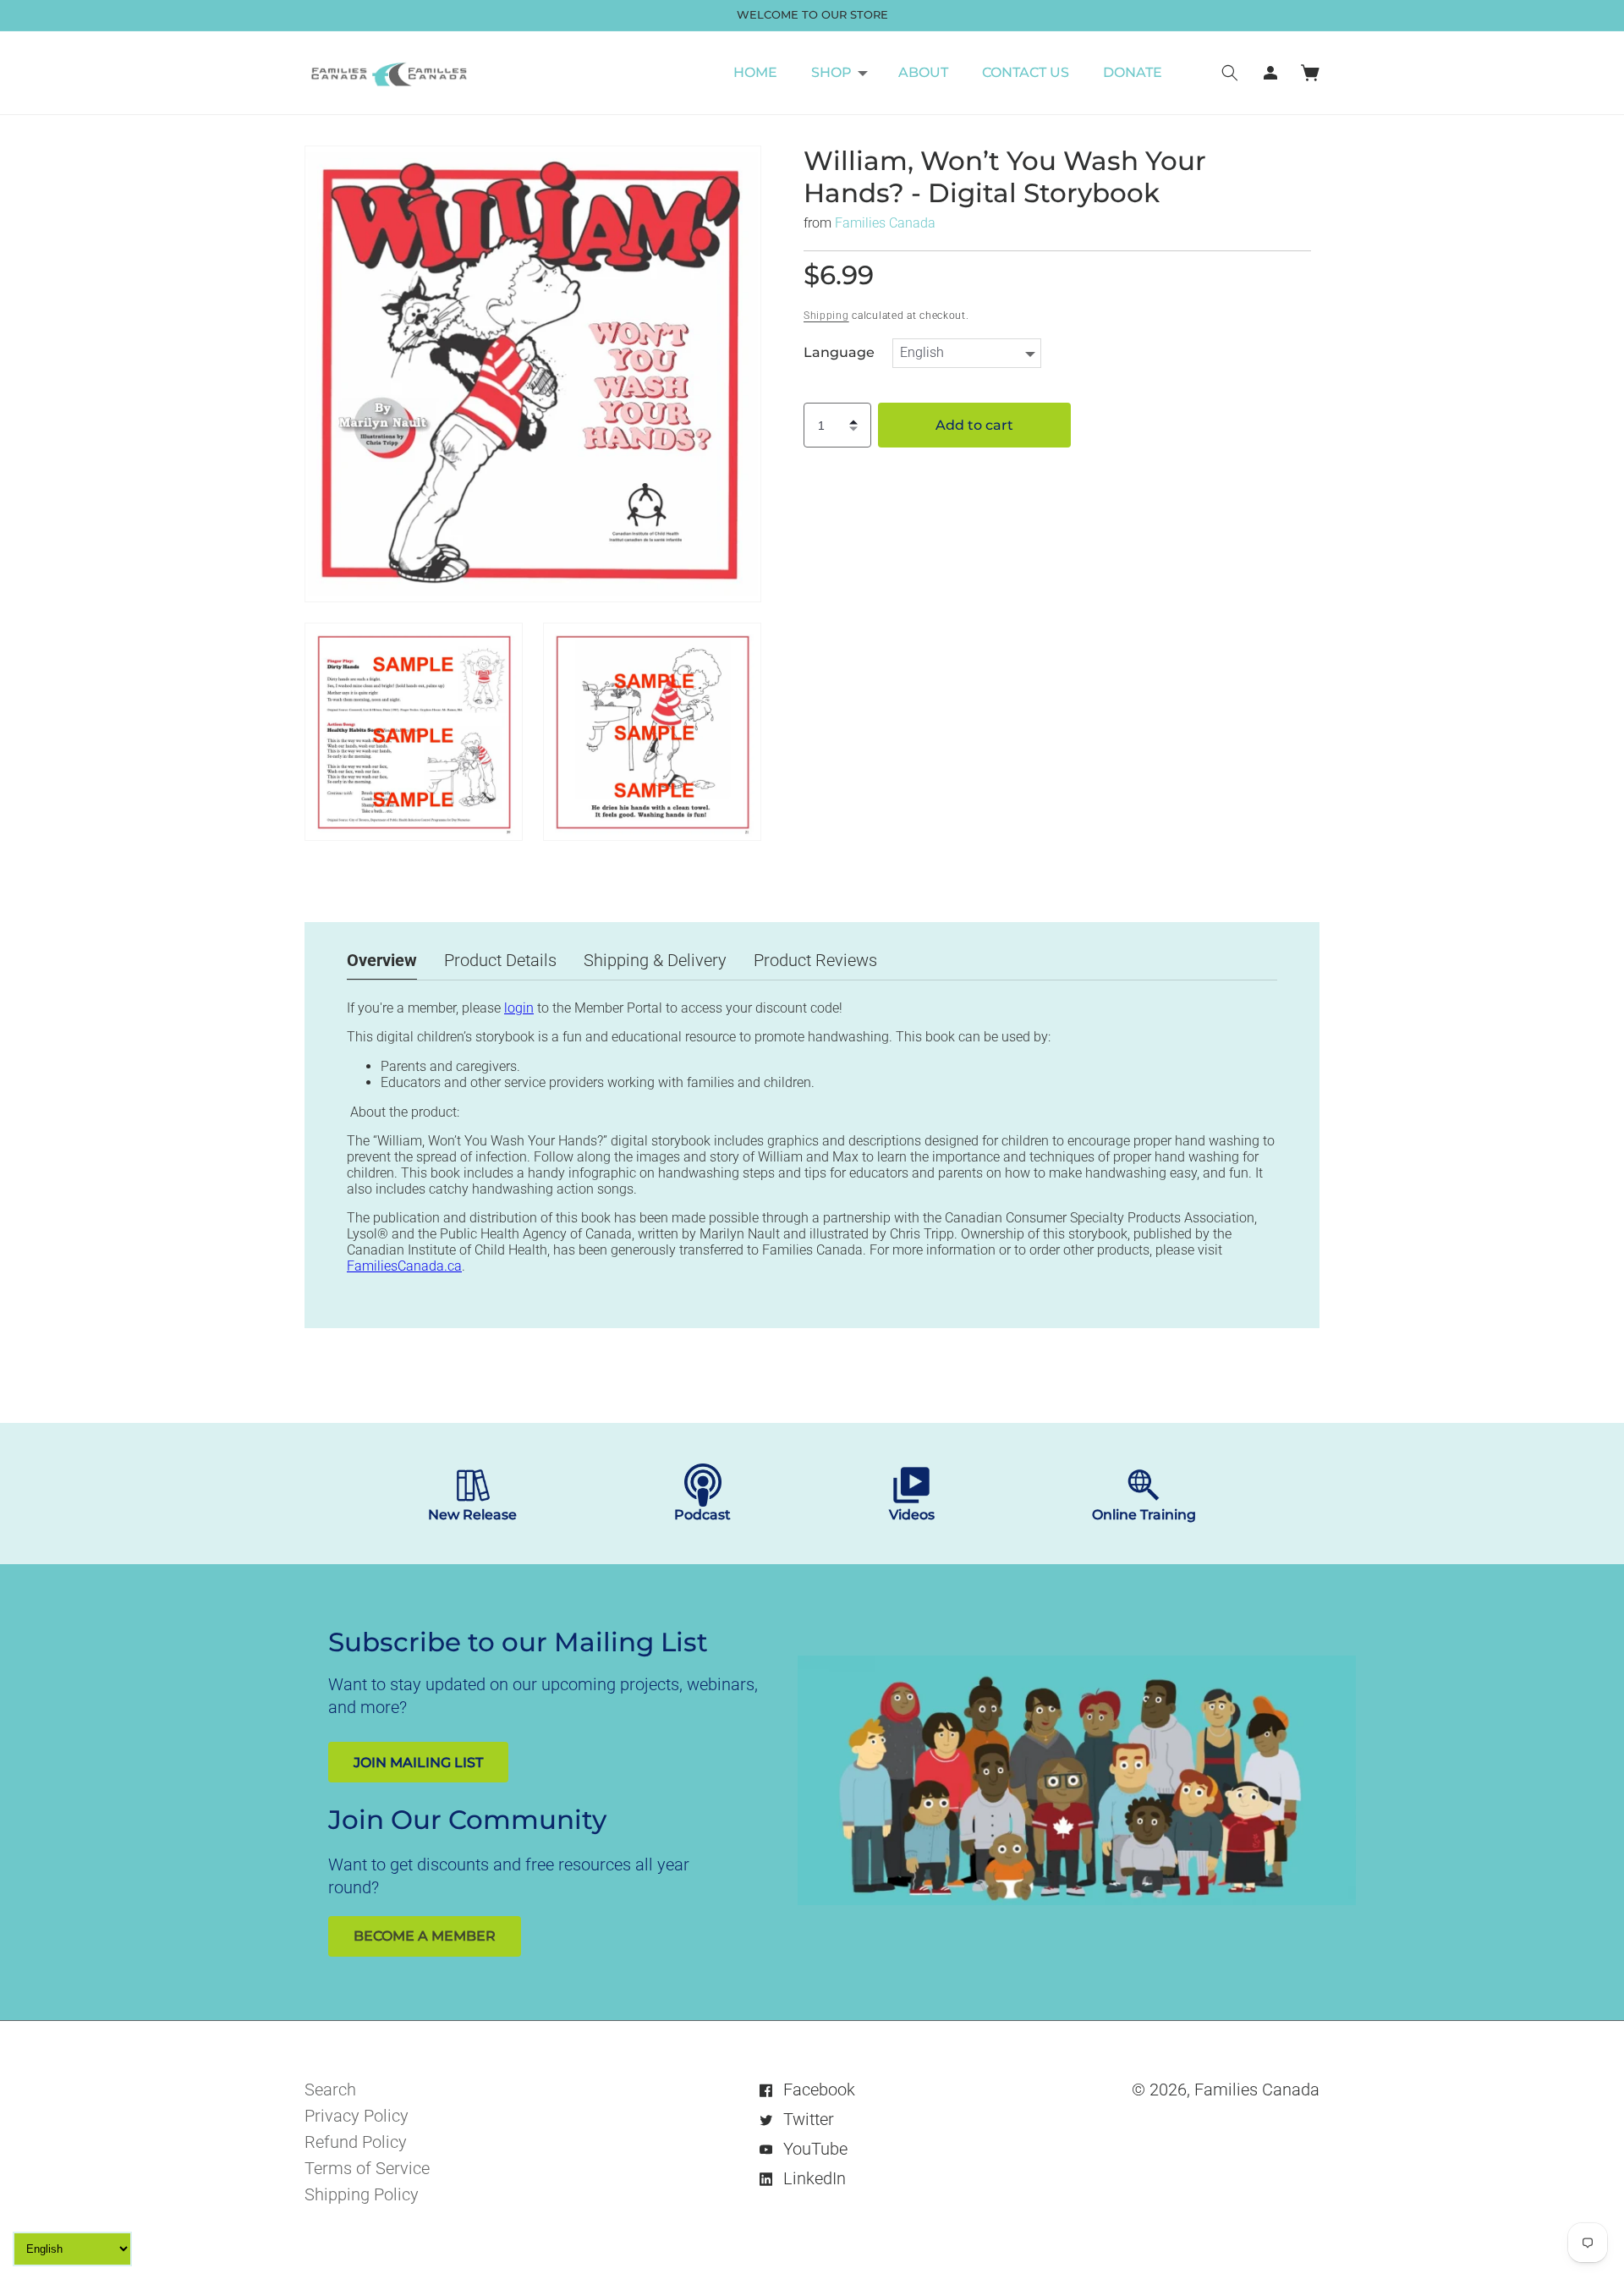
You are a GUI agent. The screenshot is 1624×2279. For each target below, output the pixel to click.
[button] (838, 73)
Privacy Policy (357, 2116)
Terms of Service (367, 2168)
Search (330, 2090)
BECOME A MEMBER (425, 1936)
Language (839, 353)
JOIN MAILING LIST (418, 1763)
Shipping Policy (362, 2194)
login (519, 1008)
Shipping (826, 316)
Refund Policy (356, 2142)
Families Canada (885, 223)
